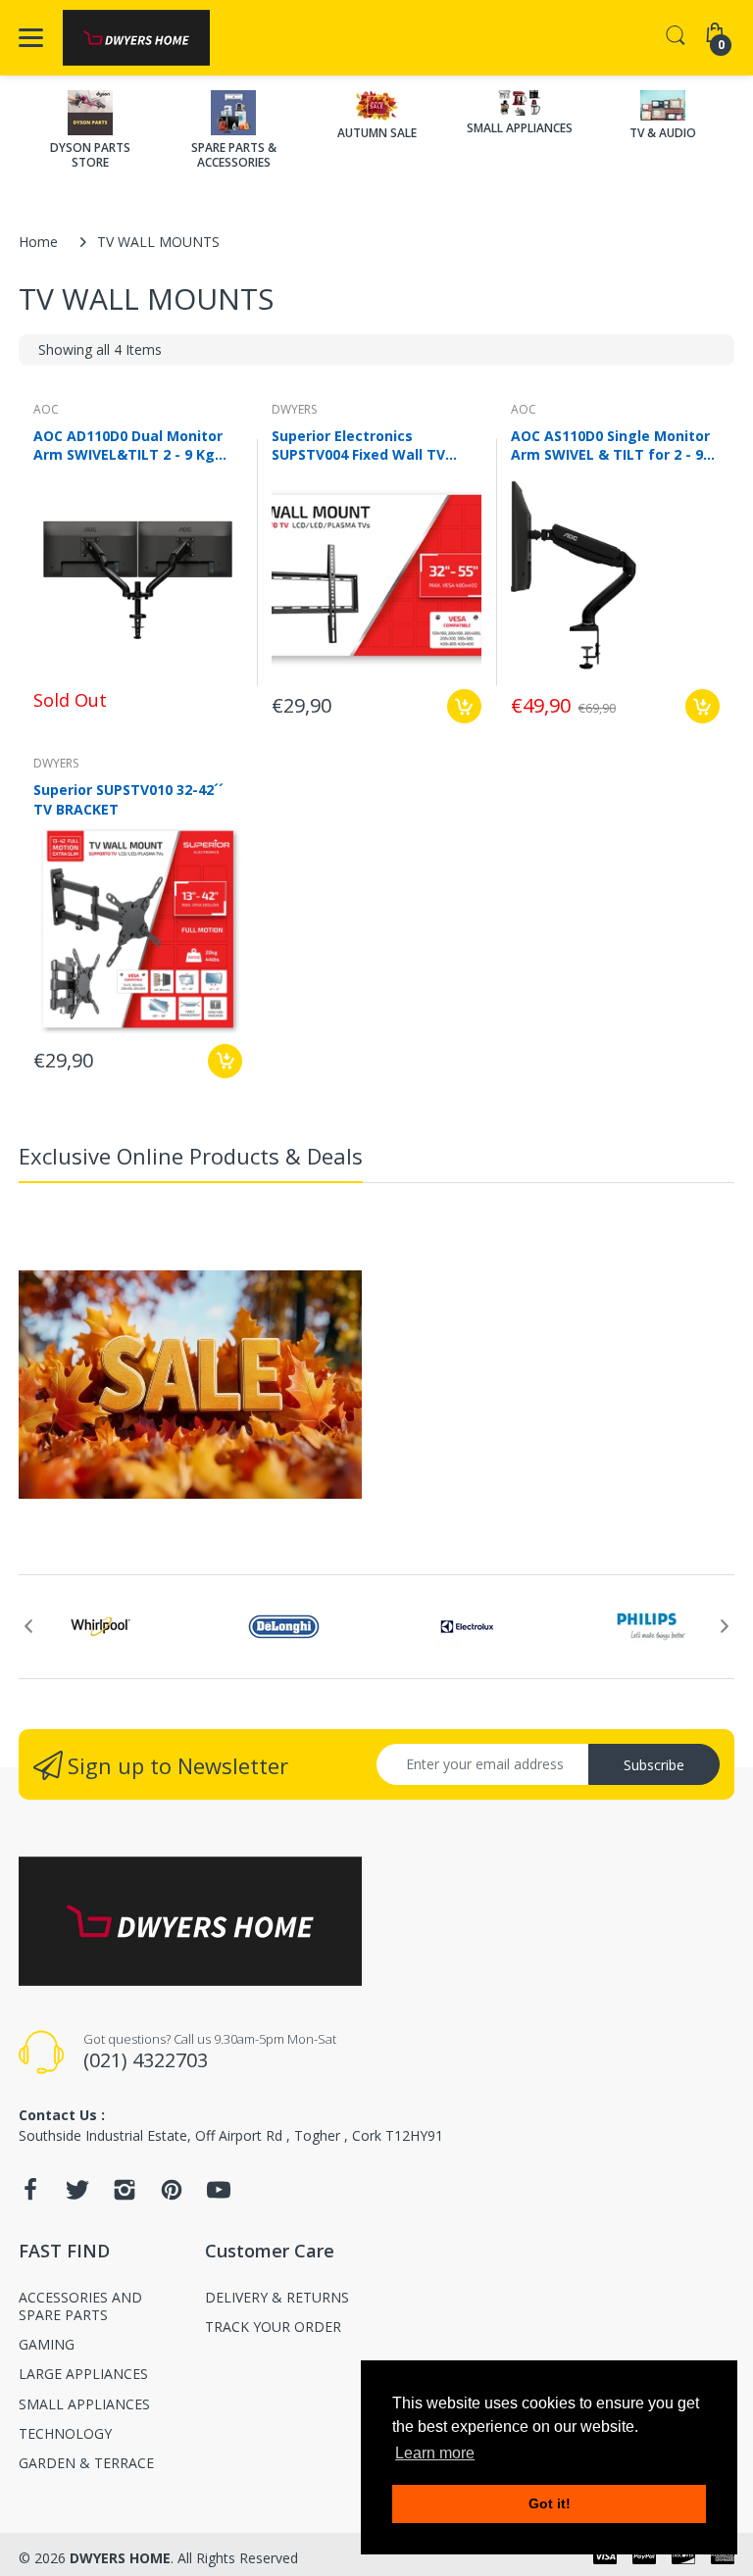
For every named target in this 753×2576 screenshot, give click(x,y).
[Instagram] (125, 2195)
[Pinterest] (172, 2195)
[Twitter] (77, 2195)
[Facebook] (30, 2195)
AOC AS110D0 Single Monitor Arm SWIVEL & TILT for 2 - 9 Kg (610, 445)
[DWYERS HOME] (136, 38)
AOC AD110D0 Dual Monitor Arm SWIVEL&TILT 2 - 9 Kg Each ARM (128, 445)
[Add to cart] (464, 706)
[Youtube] (219, 2195)
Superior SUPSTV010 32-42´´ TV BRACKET (128, 799)
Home (38, 242)
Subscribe (654, 1765)
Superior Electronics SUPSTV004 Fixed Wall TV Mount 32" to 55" (358, 445)
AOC (46, 409)
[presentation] (28, 1626)
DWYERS (294, 409)
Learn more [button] (435, 2453)
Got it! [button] (550, 2503)
